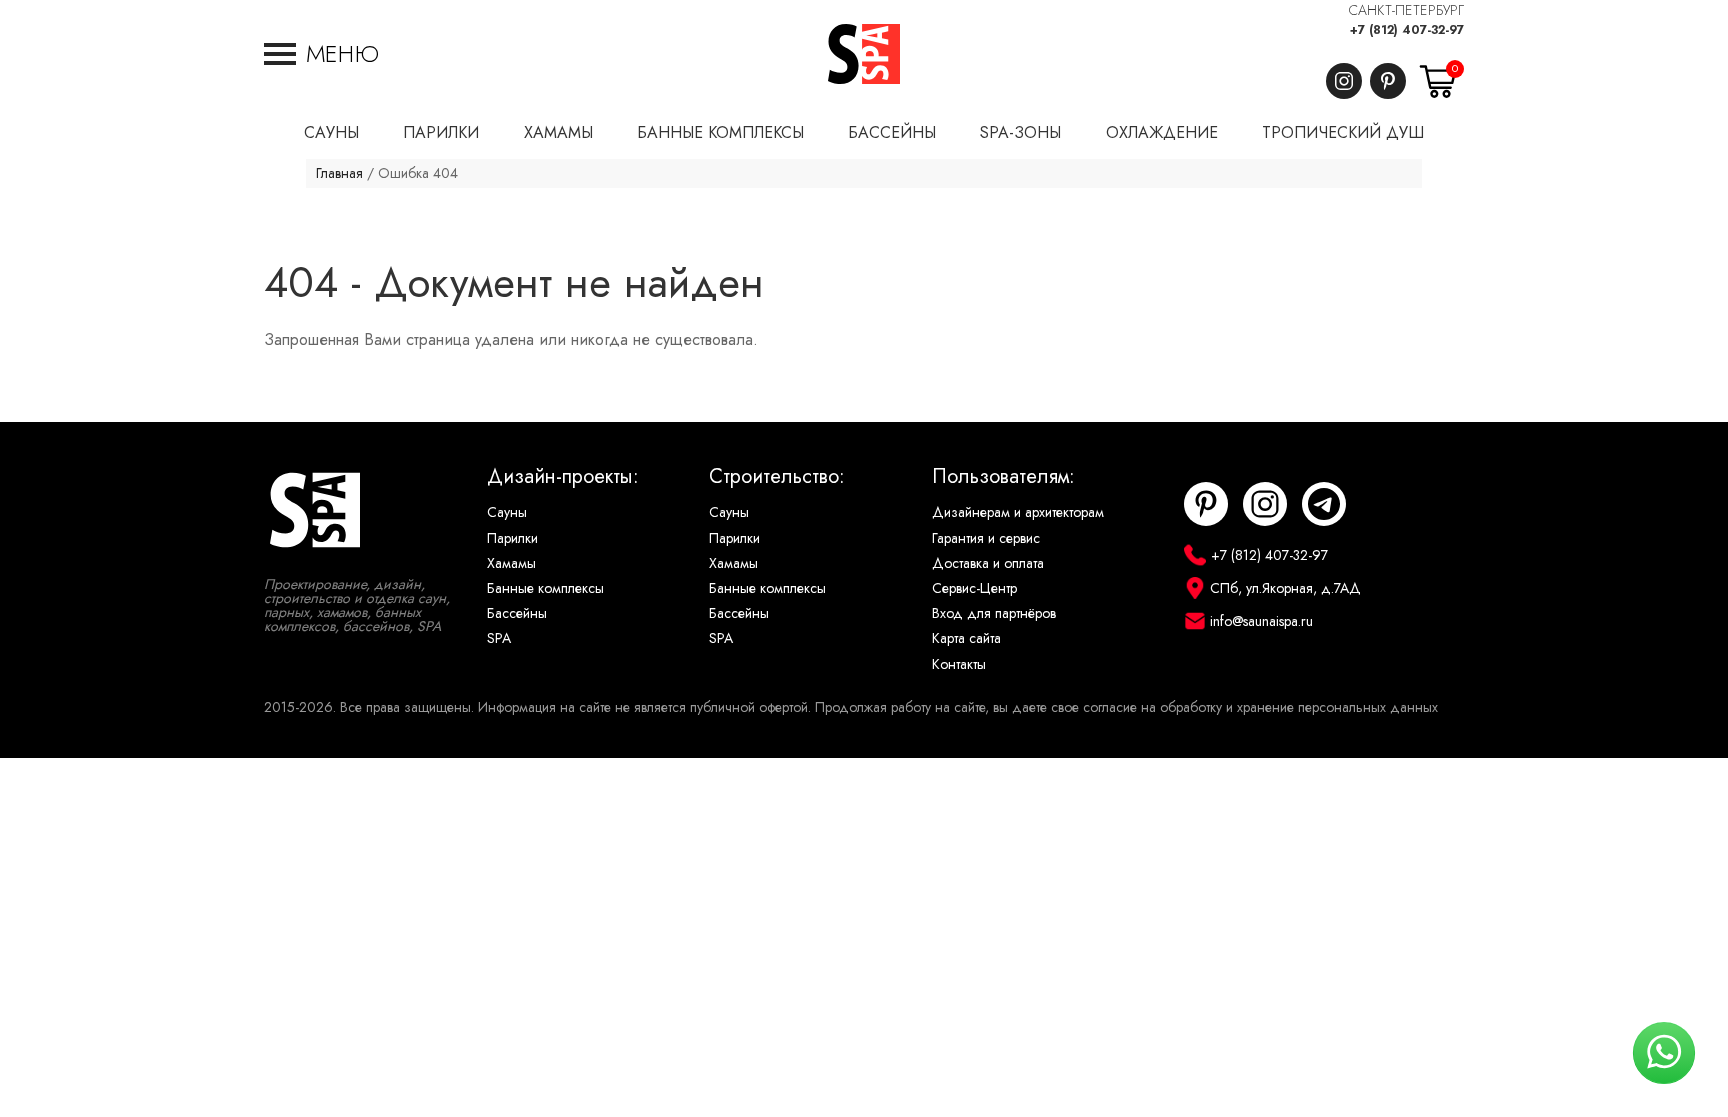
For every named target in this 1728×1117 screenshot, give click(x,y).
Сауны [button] (331, 133)
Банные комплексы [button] (720, 133)
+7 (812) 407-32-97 (1407, 30)
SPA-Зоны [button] (1020, 133)
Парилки (512, 538)
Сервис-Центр (974, 588)
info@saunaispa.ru (1261, 621)
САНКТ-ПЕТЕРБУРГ (1406, 10)
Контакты (959, 664)
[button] (321, 54)
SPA (499, 638)
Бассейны (517, 613)
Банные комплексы (545, 588)
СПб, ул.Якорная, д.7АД (1285, 588)
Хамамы (511, 563)
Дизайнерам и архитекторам (1018, 512)
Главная (339, 173)
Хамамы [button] (558, 133)
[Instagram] (1344, 81)
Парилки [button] (441, 133)
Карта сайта (966, 638)
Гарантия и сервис (986, 538)
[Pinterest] (1388, 81)
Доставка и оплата (988, 563)
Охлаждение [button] (1162, 133)
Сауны (507, 512)
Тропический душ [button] (1343, 133)
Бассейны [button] (892, 133)
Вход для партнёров (994, 613)
